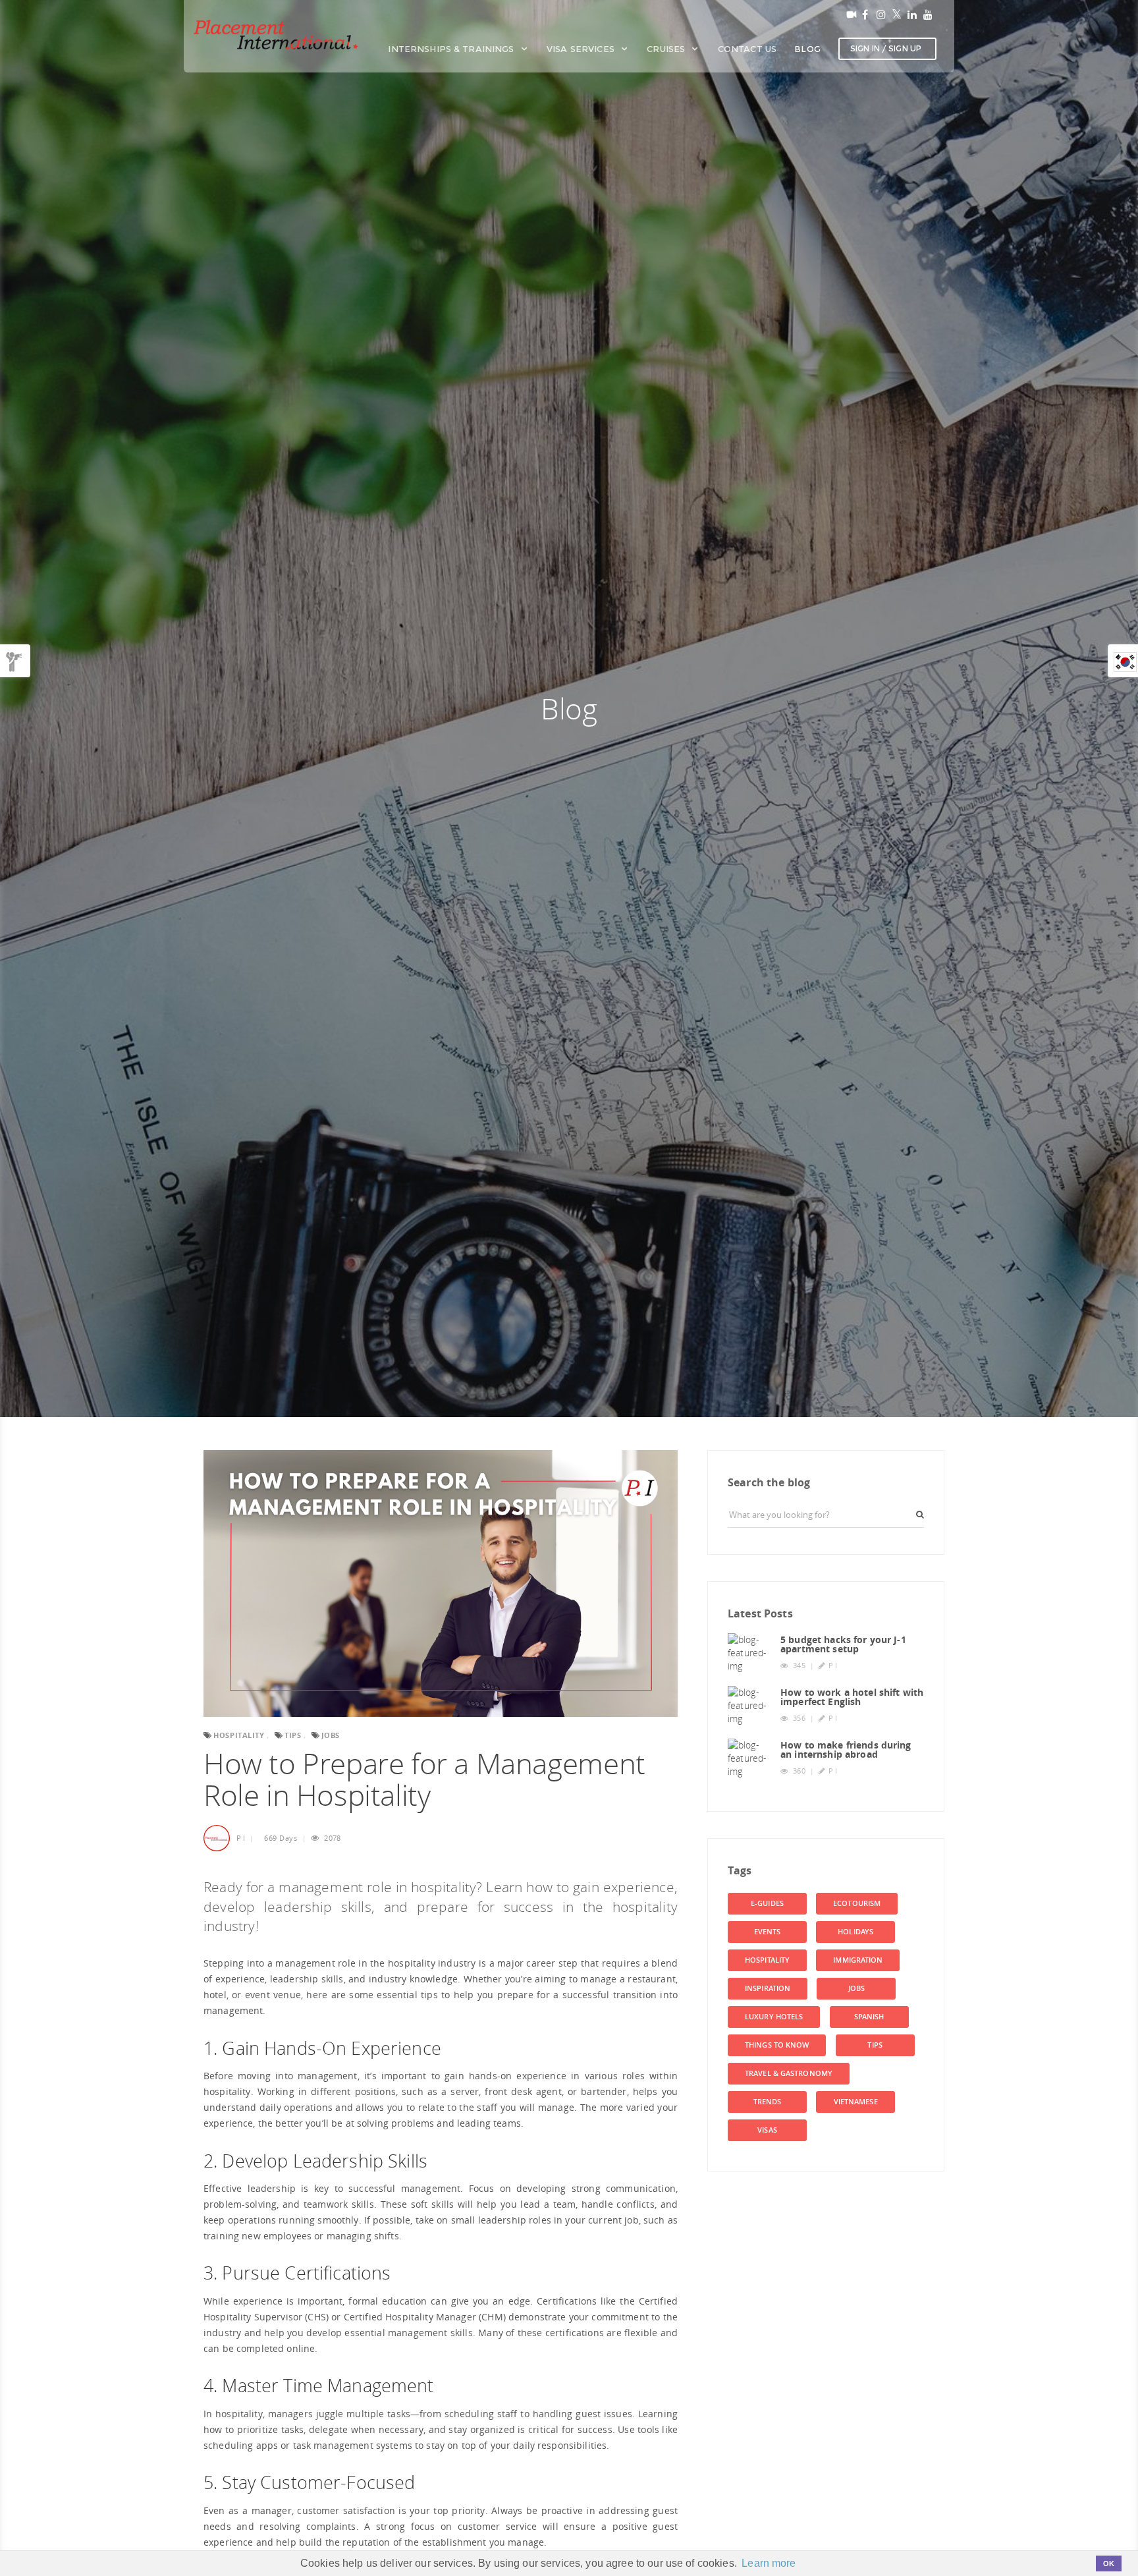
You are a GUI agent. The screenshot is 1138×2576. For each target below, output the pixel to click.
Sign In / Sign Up (886, 48)
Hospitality (767, 1960)
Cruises (667, 49)
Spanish (869, 2017)
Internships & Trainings (452, 49)
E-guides (767, 1903)
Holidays (855, 1932)
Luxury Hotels (774, 2017)
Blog (807, 49)
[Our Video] (849, 14)
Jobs (856, 1988)
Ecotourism (857, 1903)
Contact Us (747, 49)
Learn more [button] (769, 2563)
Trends (768, 2102)
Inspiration (768, 1988)
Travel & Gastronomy (789, 2073)
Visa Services (582, 49)
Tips (875, 2045)
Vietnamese (856, 2102)
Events (768, 1932)
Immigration (858, 1960)
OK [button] (1109, 2563)
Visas (767, 2130)
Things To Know (777, 2045)
